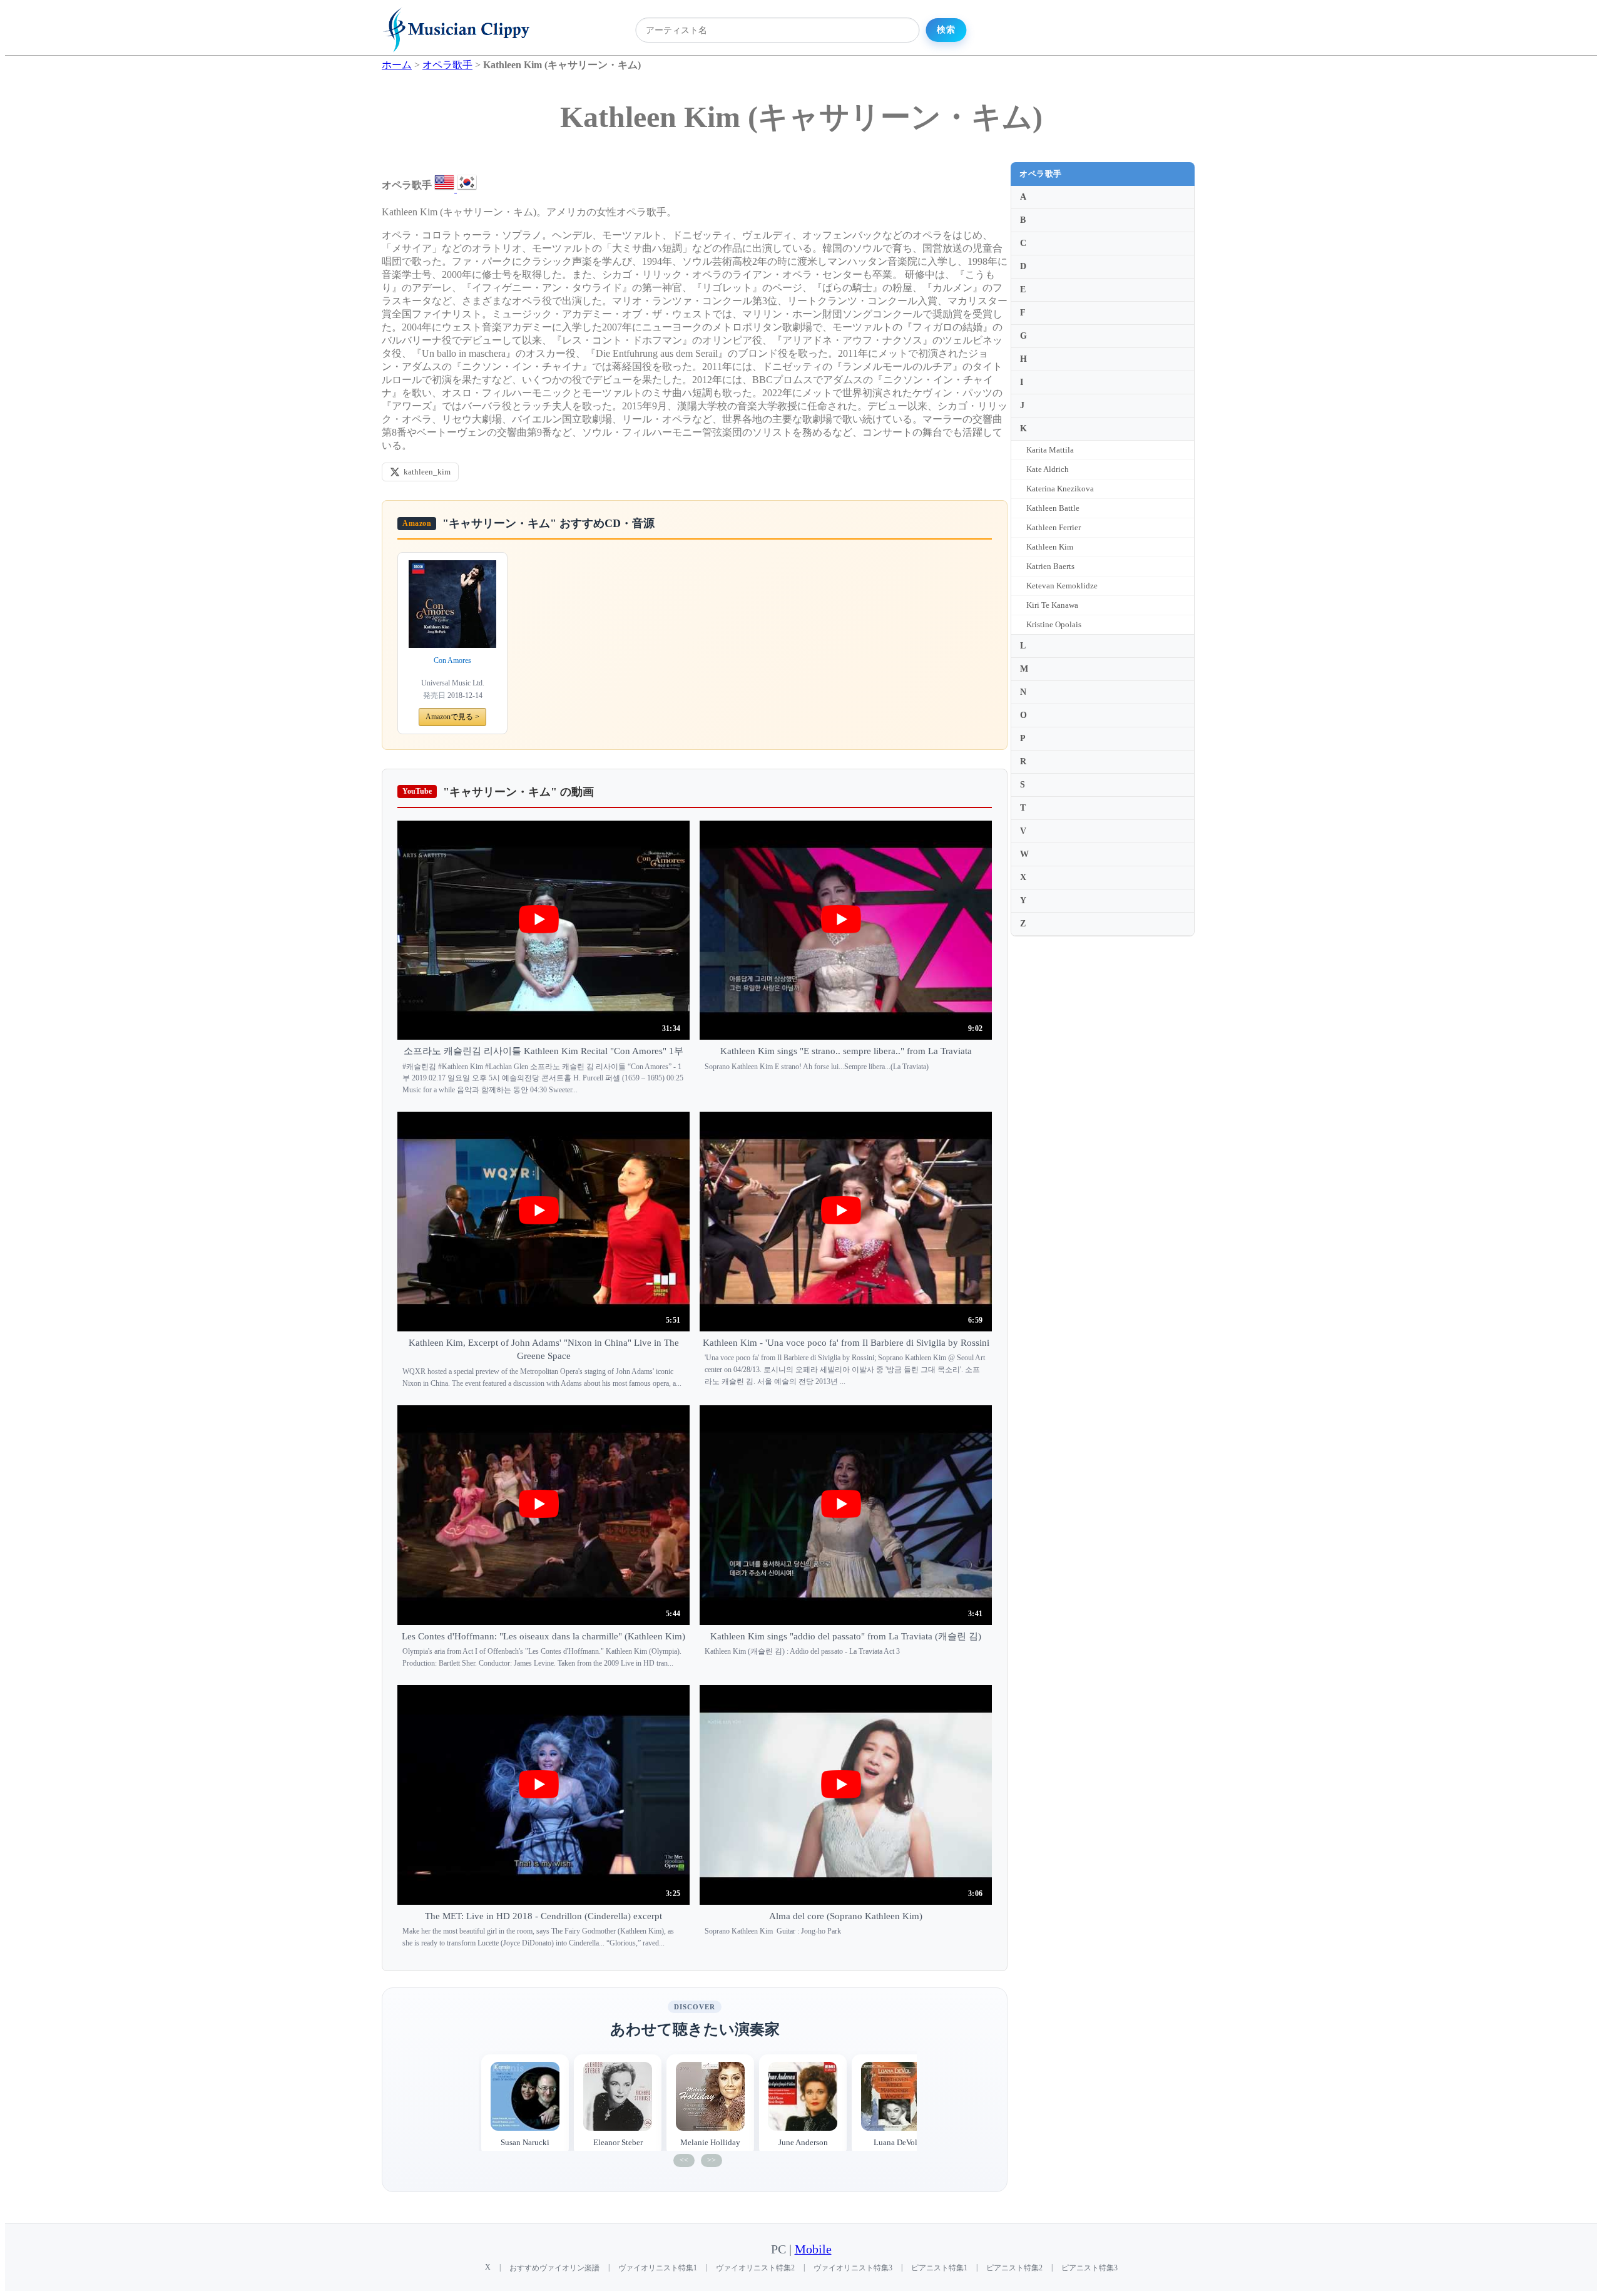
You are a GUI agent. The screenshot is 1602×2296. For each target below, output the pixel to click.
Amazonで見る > (452, 717)
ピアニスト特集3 (1089, 2268)
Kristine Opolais (1054, 624)
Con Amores (452, 660)
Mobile (813, 2249)
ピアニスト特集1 (939, 2268)
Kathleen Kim (1050, 547)
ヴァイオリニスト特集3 (853, 2268)
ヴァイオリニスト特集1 (658, 2268)
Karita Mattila (1050, 450)
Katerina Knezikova (1060, 489)
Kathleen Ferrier (1054, 527)
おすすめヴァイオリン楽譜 (554, 2268)
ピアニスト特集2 (1014, 2268)
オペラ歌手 (1041, 174)
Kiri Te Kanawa (1052, 605)
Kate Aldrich (1048, 469)
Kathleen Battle (1053, 508)
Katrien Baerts (1050, 566)
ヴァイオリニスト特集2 (755, 2268)
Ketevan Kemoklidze (1062, 586)
